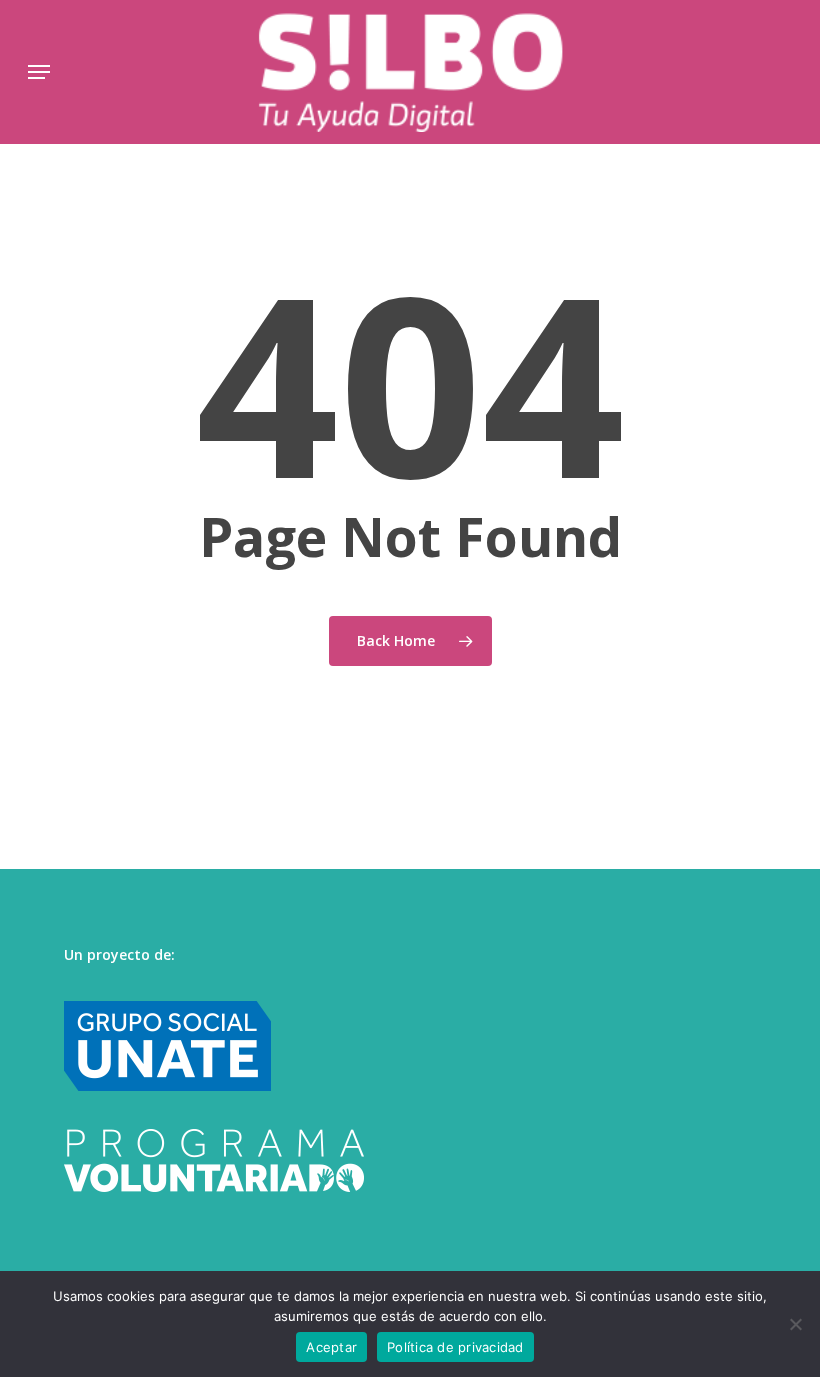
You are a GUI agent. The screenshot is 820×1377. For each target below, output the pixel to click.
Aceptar (331, 1347)
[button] (39, 72)
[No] (795, 1324)
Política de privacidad (455, 1347)
